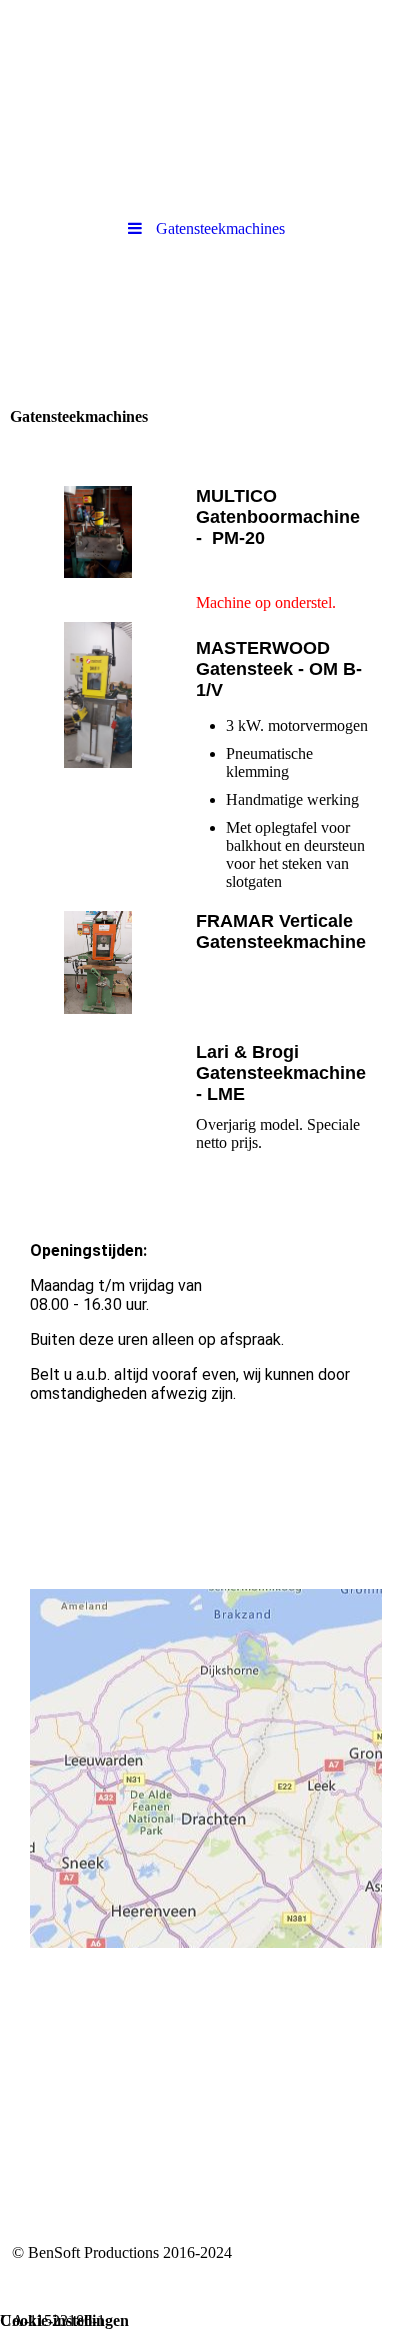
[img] (206, 55)
